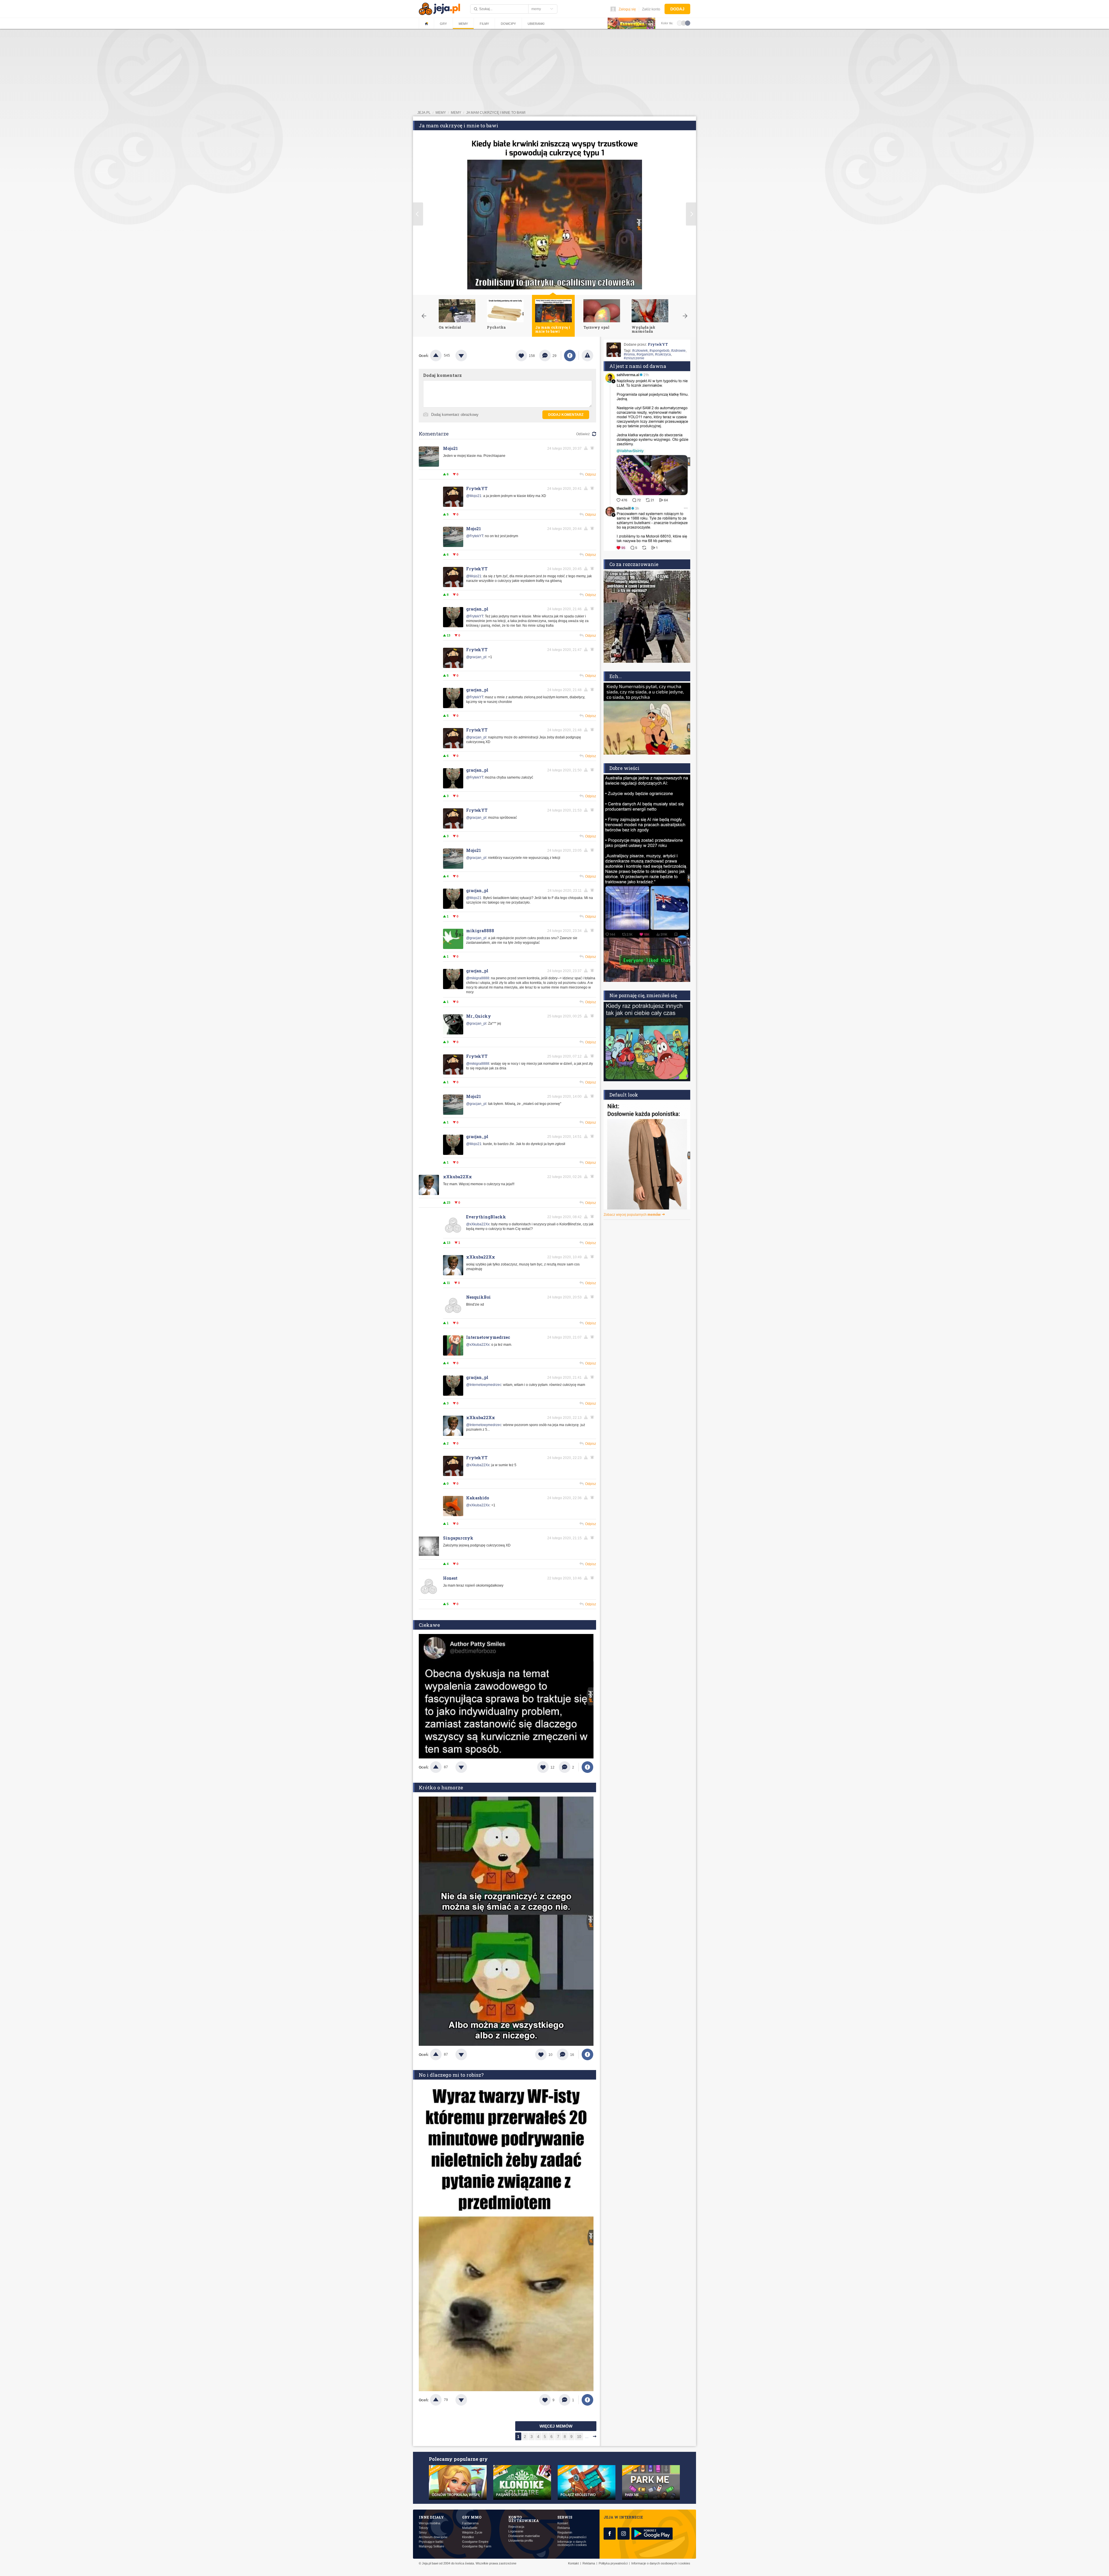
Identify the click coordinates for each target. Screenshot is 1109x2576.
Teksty (424, 2528)
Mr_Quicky (479, 1016)
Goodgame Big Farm (477, 2546)
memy (441, 113)
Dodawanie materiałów (524, 2536)
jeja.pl (424, 113)
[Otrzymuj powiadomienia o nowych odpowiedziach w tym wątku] (593, 448)
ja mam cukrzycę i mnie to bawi (496, 113)
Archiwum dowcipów (433, 2537)
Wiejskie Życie (472, 2533)
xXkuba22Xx (457, 1177)
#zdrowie (678, 351)
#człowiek (640, 351)
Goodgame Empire (475, 2542)
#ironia (629, 354)
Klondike (468, 2537)
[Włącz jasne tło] (680, 23)
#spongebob (659, 351)
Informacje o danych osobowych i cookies (572, 2543)
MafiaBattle (470, 2528)
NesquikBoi (478, 1297)
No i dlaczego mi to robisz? (451, 2075)
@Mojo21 (474, 496)
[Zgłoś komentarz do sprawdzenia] (587, 448)
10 (579, 2437)
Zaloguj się (627, 9)
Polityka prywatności (572, 2537)
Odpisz (591, 474)
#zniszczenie (634, 358)
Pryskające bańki (431, 2542)
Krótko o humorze (441, 1787)
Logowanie (516, 2531)
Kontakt (563, 2523)
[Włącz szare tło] (684, 23)
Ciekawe (429, 1625)
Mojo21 (450, 448)
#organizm (645, 354)
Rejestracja (516, 2527)
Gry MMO (472, 2517)
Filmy (484, 24)
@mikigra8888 (478, 978)
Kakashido (478, 1498)
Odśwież (583, 434)
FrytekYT (477, 488)
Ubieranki (536, 24)
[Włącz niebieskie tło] (688, 23)
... (587, 2437)
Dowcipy (508, 24)
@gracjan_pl (476, 657)
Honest (450, 1578)
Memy (463, 24)
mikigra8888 (480, 931)
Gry (443, 24)
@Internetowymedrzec (484, 1385)
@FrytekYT (475, 536)
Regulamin (565, 2533)
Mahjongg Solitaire (431, 2546)
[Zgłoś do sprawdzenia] (587, 355)
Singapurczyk (458, 1538)
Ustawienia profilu (521, 2541)
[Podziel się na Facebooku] (570, 355)
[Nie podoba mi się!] (468, 355)
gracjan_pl (477, 609)
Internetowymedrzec (488, 1337)
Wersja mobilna (429, 2523)
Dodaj (677, 9)
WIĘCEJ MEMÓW (556, 2426)
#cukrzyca (663, 354)
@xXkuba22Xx (478, 1224)
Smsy (423, 2533)
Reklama (564, 2528)
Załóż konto (651, 9)
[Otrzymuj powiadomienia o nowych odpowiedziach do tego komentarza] (593, 810)
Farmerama (470, 2523)
